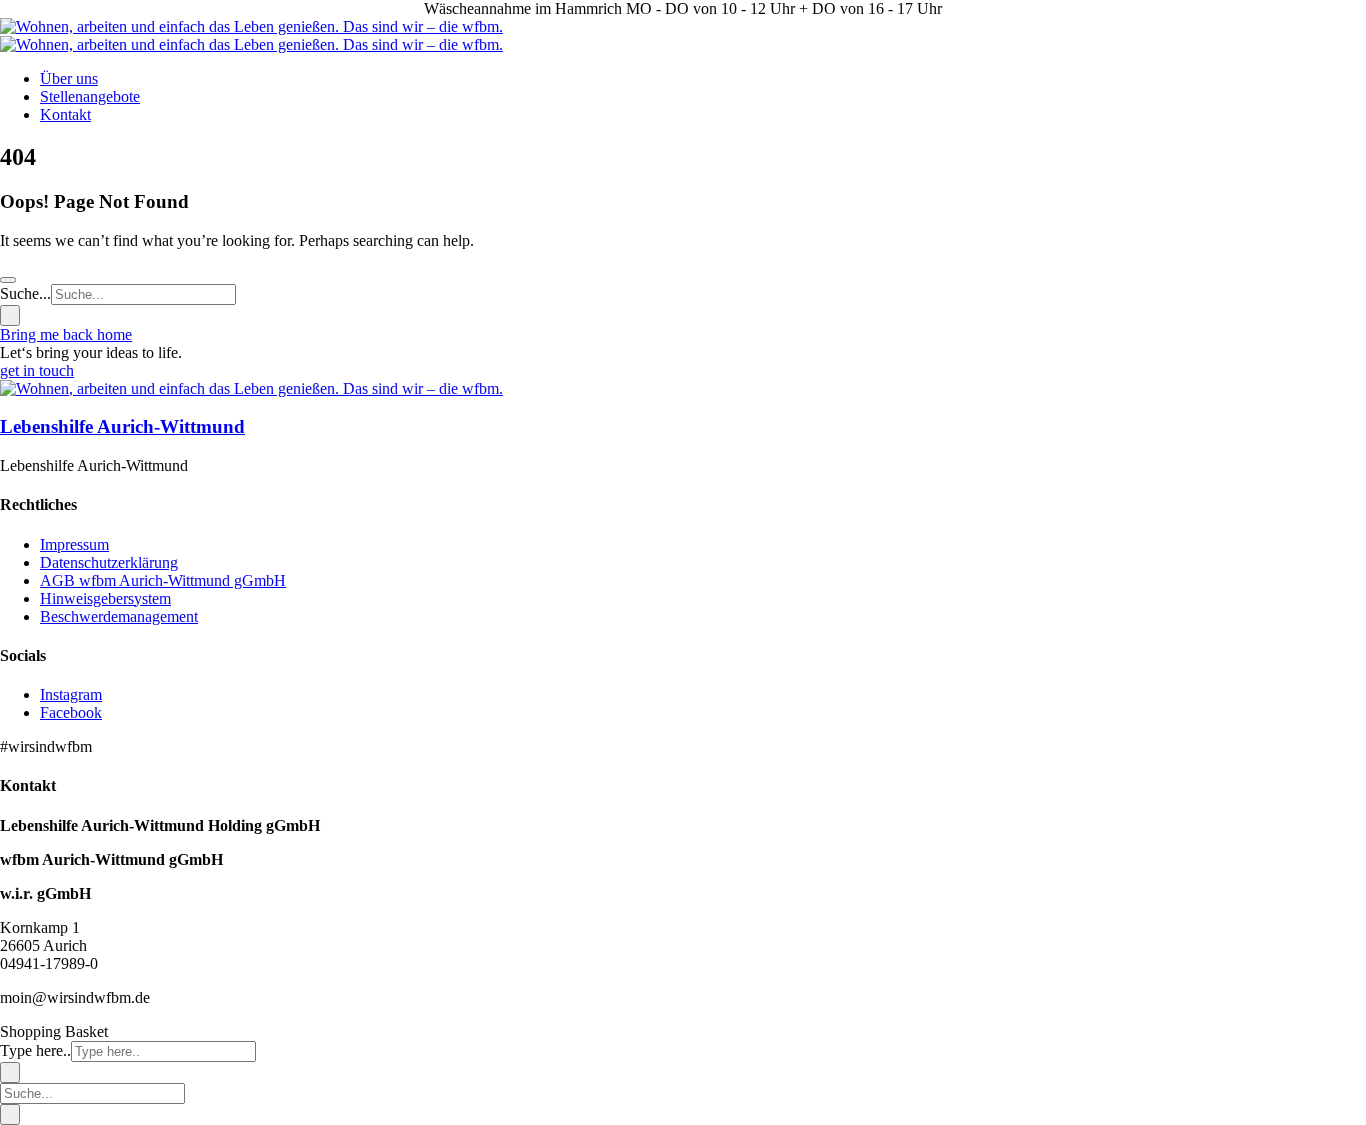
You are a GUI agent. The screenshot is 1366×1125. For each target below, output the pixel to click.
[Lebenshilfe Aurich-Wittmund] (251, 388)
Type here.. (35, 1050)
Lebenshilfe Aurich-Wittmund (122, 426)
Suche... (25, 293)
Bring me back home (66, 334)
